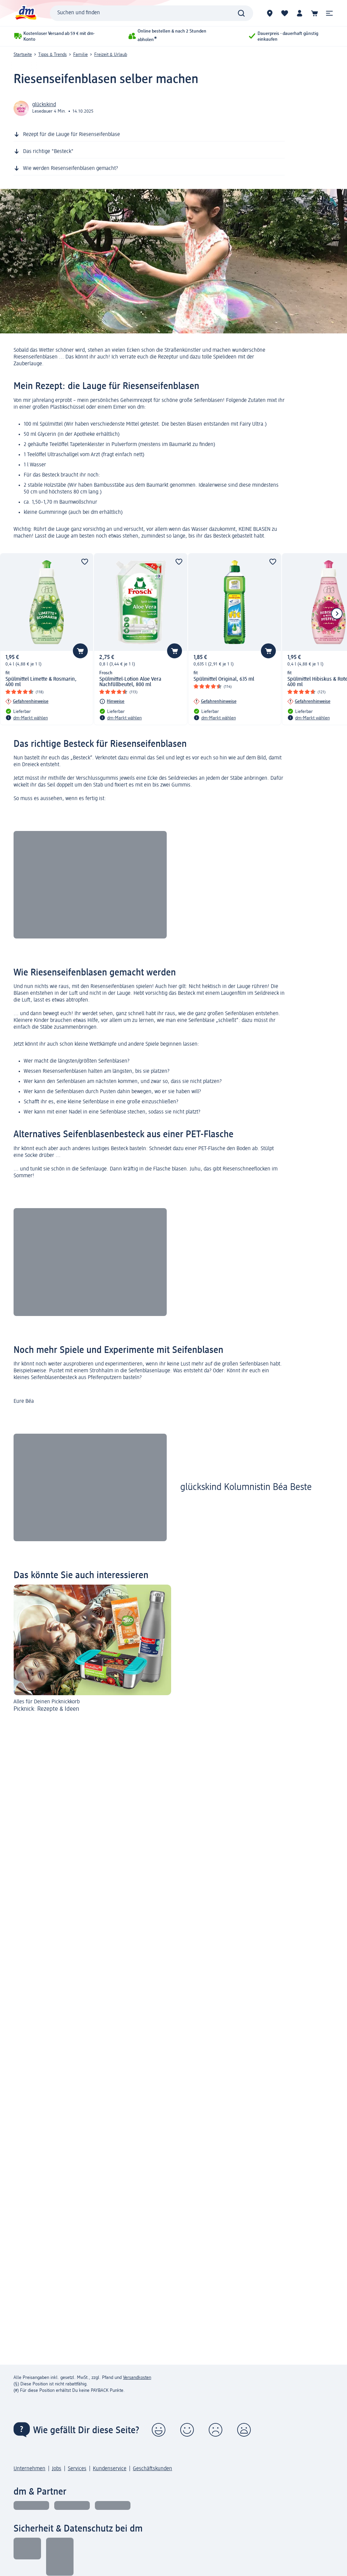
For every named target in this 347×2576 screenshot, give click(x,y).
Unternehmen (29, 2469)
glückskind (44, 105)
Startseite (23, 55)
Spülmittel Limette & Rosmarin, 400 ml (41, 682)
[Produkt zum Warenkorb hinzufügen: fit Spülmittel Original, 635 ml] (268, 651)
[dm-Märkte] (270, 13)
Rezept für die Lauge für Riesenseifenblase (72, 135)
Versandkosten (137, 2378)
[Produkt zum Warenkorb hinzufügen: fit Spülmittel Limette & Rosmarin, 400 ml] (80, 651)
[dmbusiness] (72, 2505)
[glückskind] (31, 2505)
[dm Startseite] (25, 13)
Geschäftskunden (152, 2469)
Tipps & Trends (53, 55)
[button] (329, 13)
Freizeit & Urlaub (111, 55)
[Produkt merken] (85, 562)
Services (77, 2469)
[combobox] (151, 13)
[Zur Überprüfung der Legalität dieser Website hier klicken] (60, 2557)
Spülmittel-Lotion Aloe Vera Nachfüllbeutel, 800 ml (130, 682)
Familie (80, 55)
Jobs (57, 2469)
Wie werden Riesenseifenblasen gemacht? (70, 169)
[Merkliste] (285, 13)
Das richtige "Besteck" (48, 152)
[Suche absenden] (241, 13)
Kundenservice (110, 2469)
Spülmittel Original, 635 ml (224, 679)
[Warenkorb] (314, 13)
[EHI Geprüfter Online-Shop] (27, 2557)
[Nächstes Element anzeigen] (337, 614)
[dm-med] (113, 2505)
